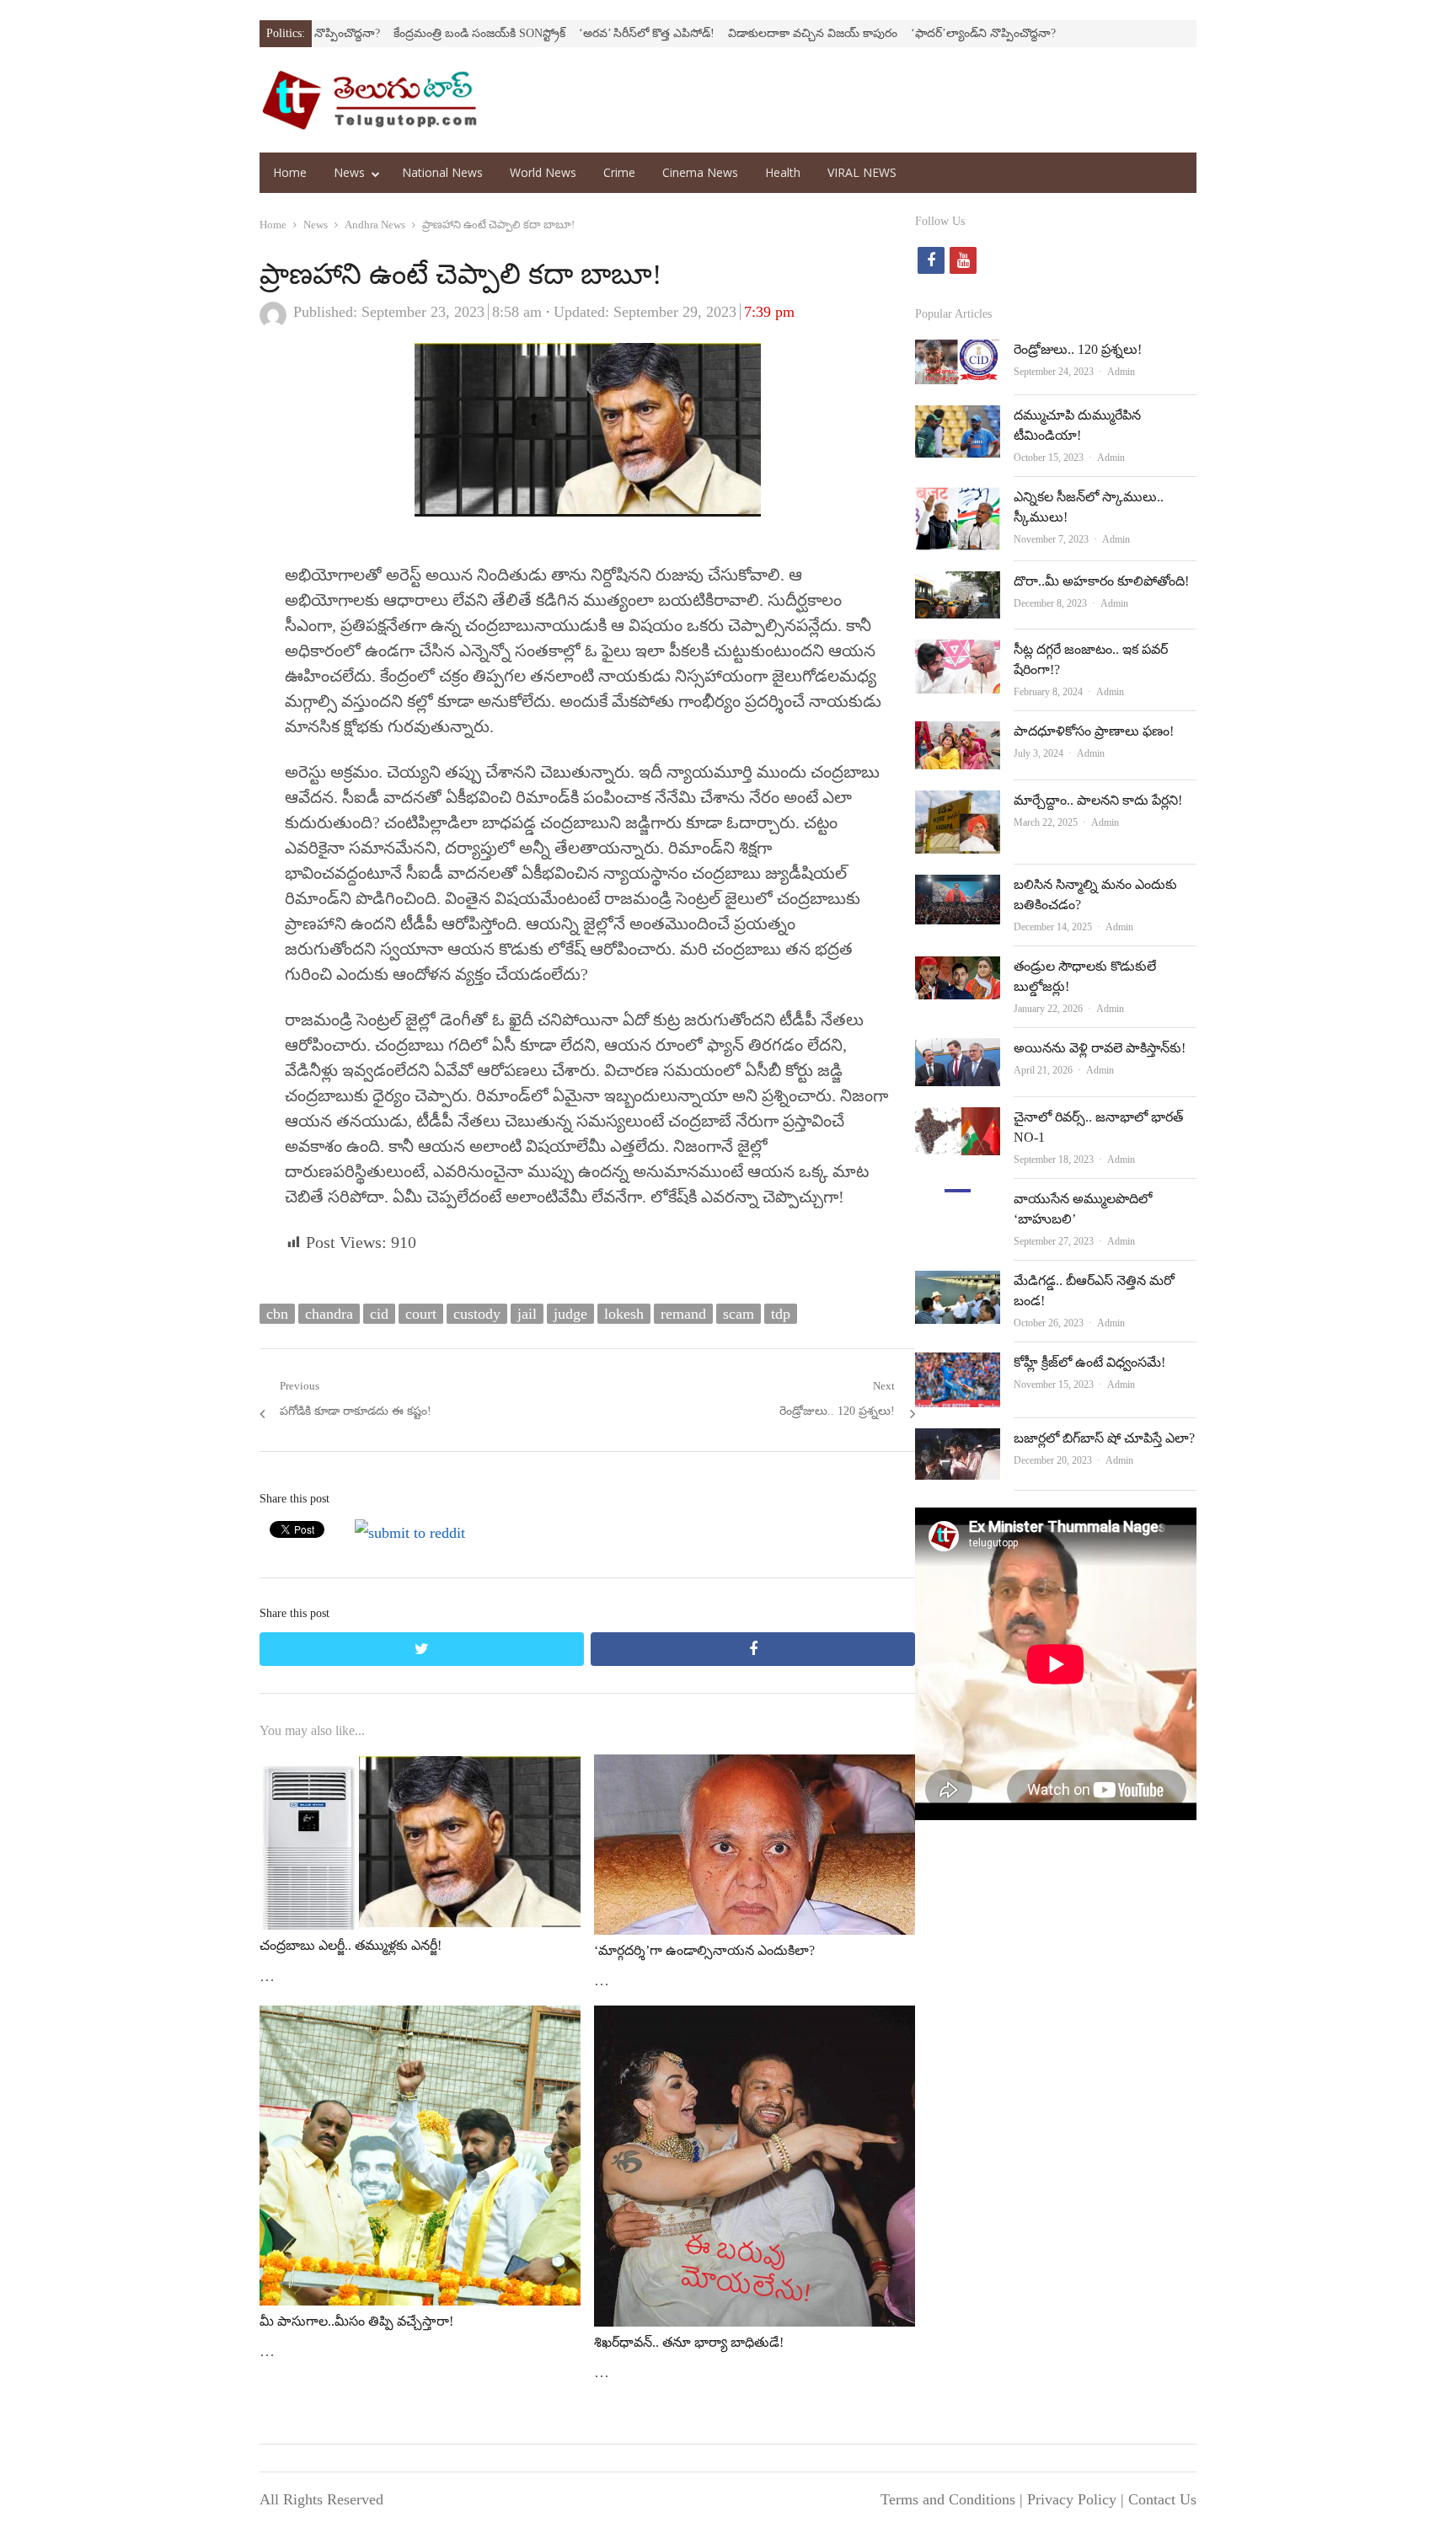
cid (379, 1314)
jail (527, 1314)
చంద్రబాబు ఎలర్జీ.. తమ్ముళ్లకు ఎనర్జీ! (351, 1945)
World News (543, 172)
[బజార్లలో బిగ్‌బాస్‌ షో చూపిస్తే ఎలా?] (957, 1442)
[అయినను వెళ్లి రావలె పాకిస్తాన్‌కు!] (958, 1052)
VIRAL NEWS (862, 172)
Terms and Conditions (948, 2499)
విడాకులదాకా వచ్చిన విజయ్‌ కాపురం (723, 33)
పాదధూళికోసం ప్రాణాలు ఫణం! (1094, 731)
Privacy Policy (1072, 2499)
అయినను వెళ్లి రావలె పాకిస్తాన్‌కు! (1100, 1048)
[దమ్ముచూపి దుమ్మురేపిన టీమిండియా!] (958, 419)
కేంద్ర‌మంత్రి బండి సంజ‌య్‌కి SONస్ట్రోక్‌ (389, 33)
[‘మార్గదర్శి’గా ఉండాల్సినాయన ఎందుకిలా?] (755, 1768)
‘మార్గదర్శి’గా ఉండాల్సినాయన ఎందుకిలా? (704, 1950)
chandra (329, 1314)
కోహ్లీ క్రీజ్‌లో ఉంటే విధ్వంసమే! (1089, 1362)
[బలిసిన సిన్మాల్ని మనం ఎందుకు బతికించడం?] (958, 888)
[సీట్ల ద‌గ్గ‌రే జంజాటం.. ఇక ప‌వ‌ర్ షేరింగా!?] (958, 653)
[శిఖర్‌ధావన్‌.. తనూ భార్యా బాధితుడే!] (755, 2019)
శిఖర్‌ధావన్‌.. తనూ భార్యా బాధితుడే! (689, 2342)
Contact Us (1162, 2499)
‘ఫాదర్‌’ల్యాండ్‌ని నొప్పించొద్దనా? (893, 33)
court (421, 1314)
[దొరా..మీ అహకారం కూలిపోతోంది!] (958, 585)
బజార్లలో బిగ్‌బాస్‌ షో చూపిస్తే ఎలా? (1104, 1438)
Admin (1121, 372)
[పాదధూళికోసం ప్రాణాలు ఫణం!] (958, 735)
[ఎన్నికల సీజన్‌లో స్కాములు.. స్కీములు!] (958, 501)
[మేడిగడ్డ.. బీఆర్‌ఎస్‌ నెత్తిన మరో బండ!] (957, 1284)
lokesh (624, 1314)
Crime (619, 172)
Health (783, 172)
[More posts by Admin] (273, 324)
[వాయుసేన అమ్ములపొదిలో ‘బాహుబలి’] (958, 1202)
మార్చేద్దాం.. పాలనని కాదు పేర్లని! (1098, 800)
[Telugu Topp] (369, 100)
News (349, 172)
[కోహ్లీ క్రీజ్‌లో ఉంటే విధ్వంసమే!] (958, 1366)
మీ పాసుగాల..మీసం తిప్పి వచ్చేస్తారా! (356, 2321)
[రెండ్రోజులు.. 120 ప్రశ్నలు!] (958, 353)
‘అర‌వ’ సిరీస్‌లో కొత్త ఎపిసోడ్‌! (557, 33)
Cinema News (700, 172)
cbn (277, 1314)
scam (739, 1314)
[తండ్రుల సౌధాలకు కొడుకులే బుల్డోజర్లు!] (957, 970)
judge (570, 1314)
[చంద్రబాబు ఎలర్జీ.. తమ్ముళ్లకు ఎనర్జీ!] (420, 1768)
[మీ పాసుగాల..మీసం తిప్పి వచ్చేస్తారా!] (420, 2019)
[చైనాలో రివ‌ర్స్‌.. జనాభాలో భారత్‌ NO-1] (958, 1121)
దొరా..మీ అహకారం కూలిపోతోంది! (1101, 581)
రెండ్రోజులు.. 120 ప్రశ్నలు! (1078, 349)
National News (442, 172)
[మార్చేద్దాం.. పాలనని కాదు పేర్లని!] (958, 804)
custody (477, 1314)
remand (683, 1314)
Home (290, 172)
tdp (781, 1314)
